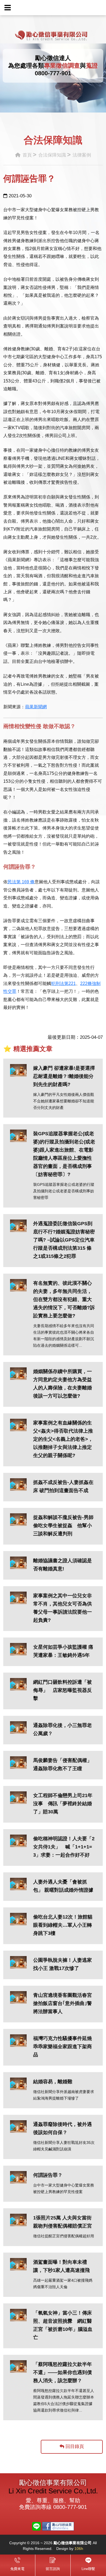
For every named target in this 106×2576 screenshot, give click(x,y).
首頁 (26, 155)
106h (79, 2549)
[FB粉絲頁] (58, 2526)
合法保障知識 (52, 155)
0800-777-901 (53, 73)
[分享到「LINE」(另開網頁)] (36, 2526)
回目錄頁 (74, 2446)
